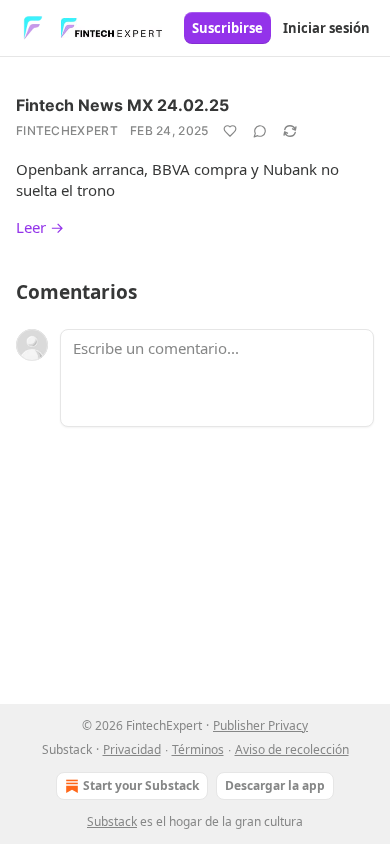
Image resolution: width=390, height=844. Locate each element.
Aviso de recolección (292, 749)
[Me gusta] (230, 131)
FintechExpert (67, 130)
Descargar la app (275, 785)
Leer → (40, 227)
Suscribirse (227, 28)
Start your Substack (141, 785)
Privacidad (132, 749)
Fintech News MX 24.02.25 (122, 105)
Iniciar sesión (326, 28)
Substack (112, 821)
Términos (198, 749)
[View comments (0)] (260, 131)
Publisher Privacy (260, 725)
